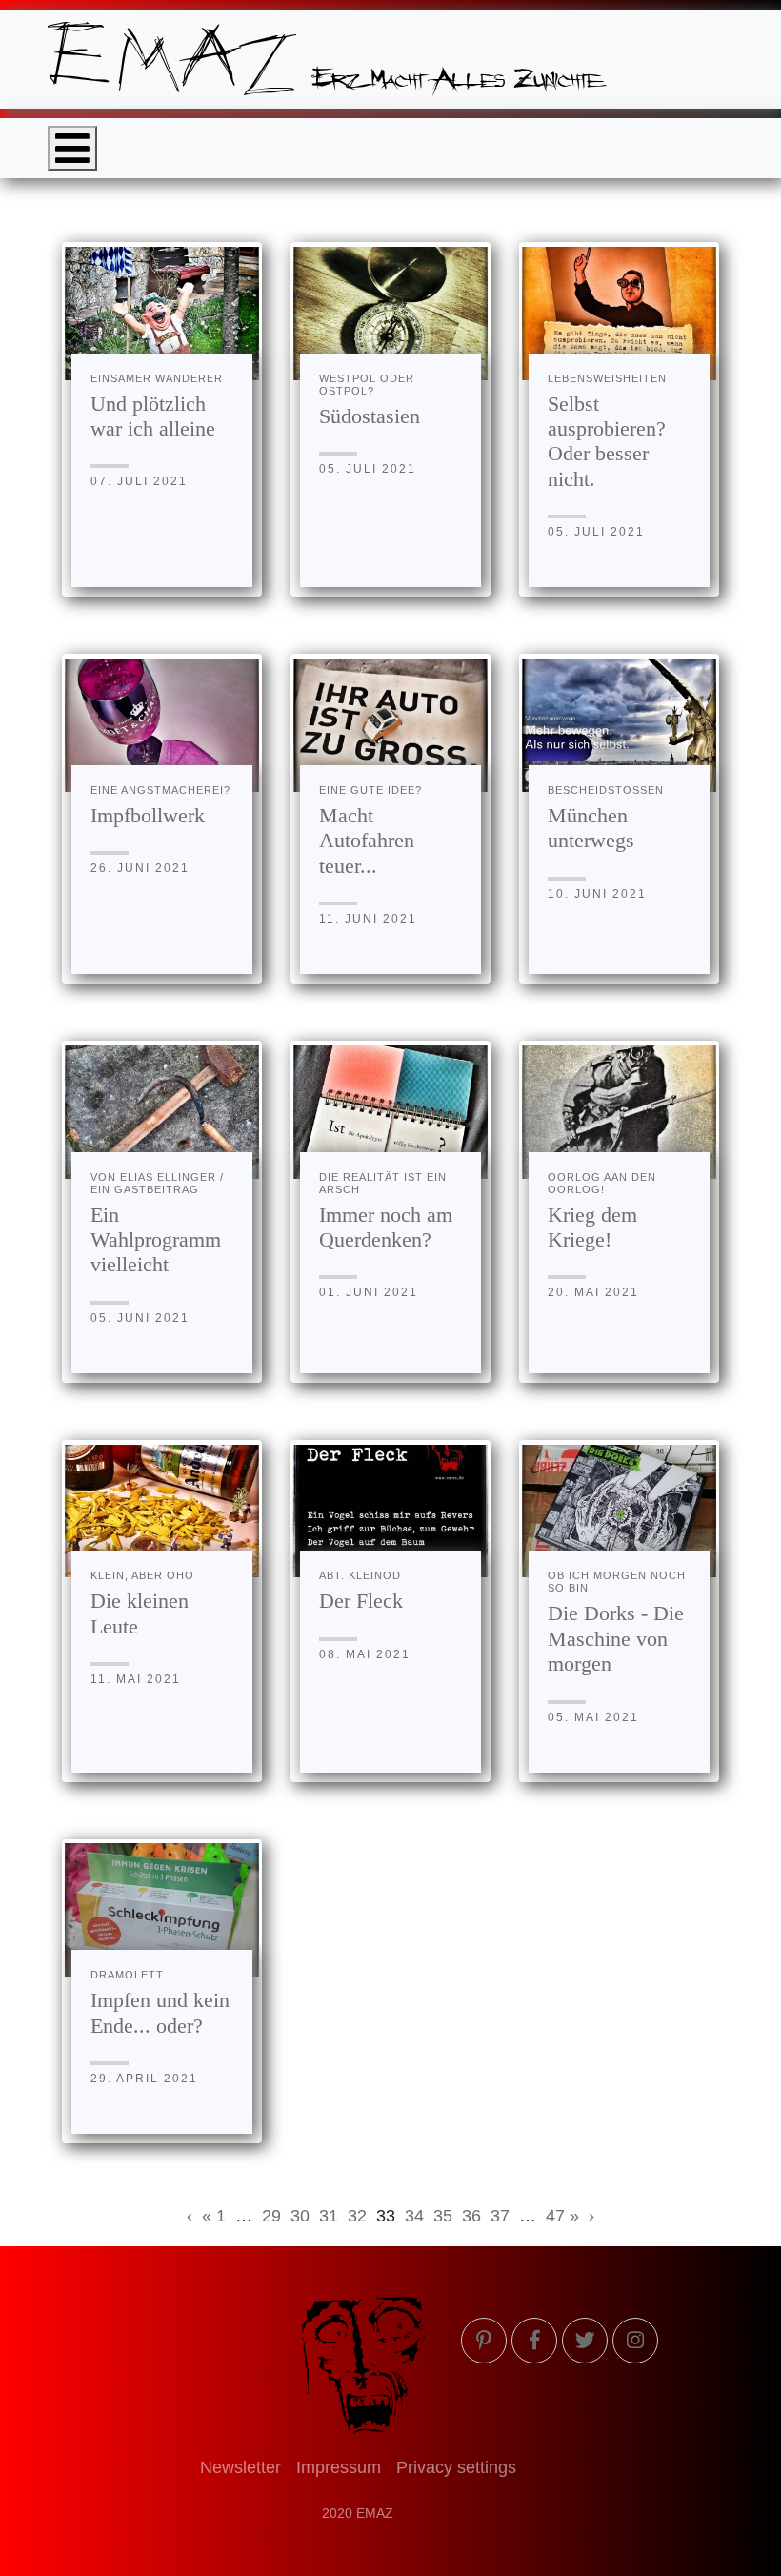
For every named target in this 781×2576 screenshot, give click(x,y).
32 (357, 2216)
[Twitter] (585, 2341)
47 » (562, 2216)
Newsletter (240, 2467)
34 (414, 2216)
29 (271, 2216)
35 (443, 2216)
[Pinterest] (484, 2341)
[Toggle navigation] (72, 148)
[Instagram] (635, 2341)
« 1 (214, 2216)
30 (300, 2216)
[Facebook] (534, 2341)
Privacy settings (456, 2467)
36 (471, 2216)
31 (329, 2216)
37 (500, 2216)
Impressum (339, 2467)
